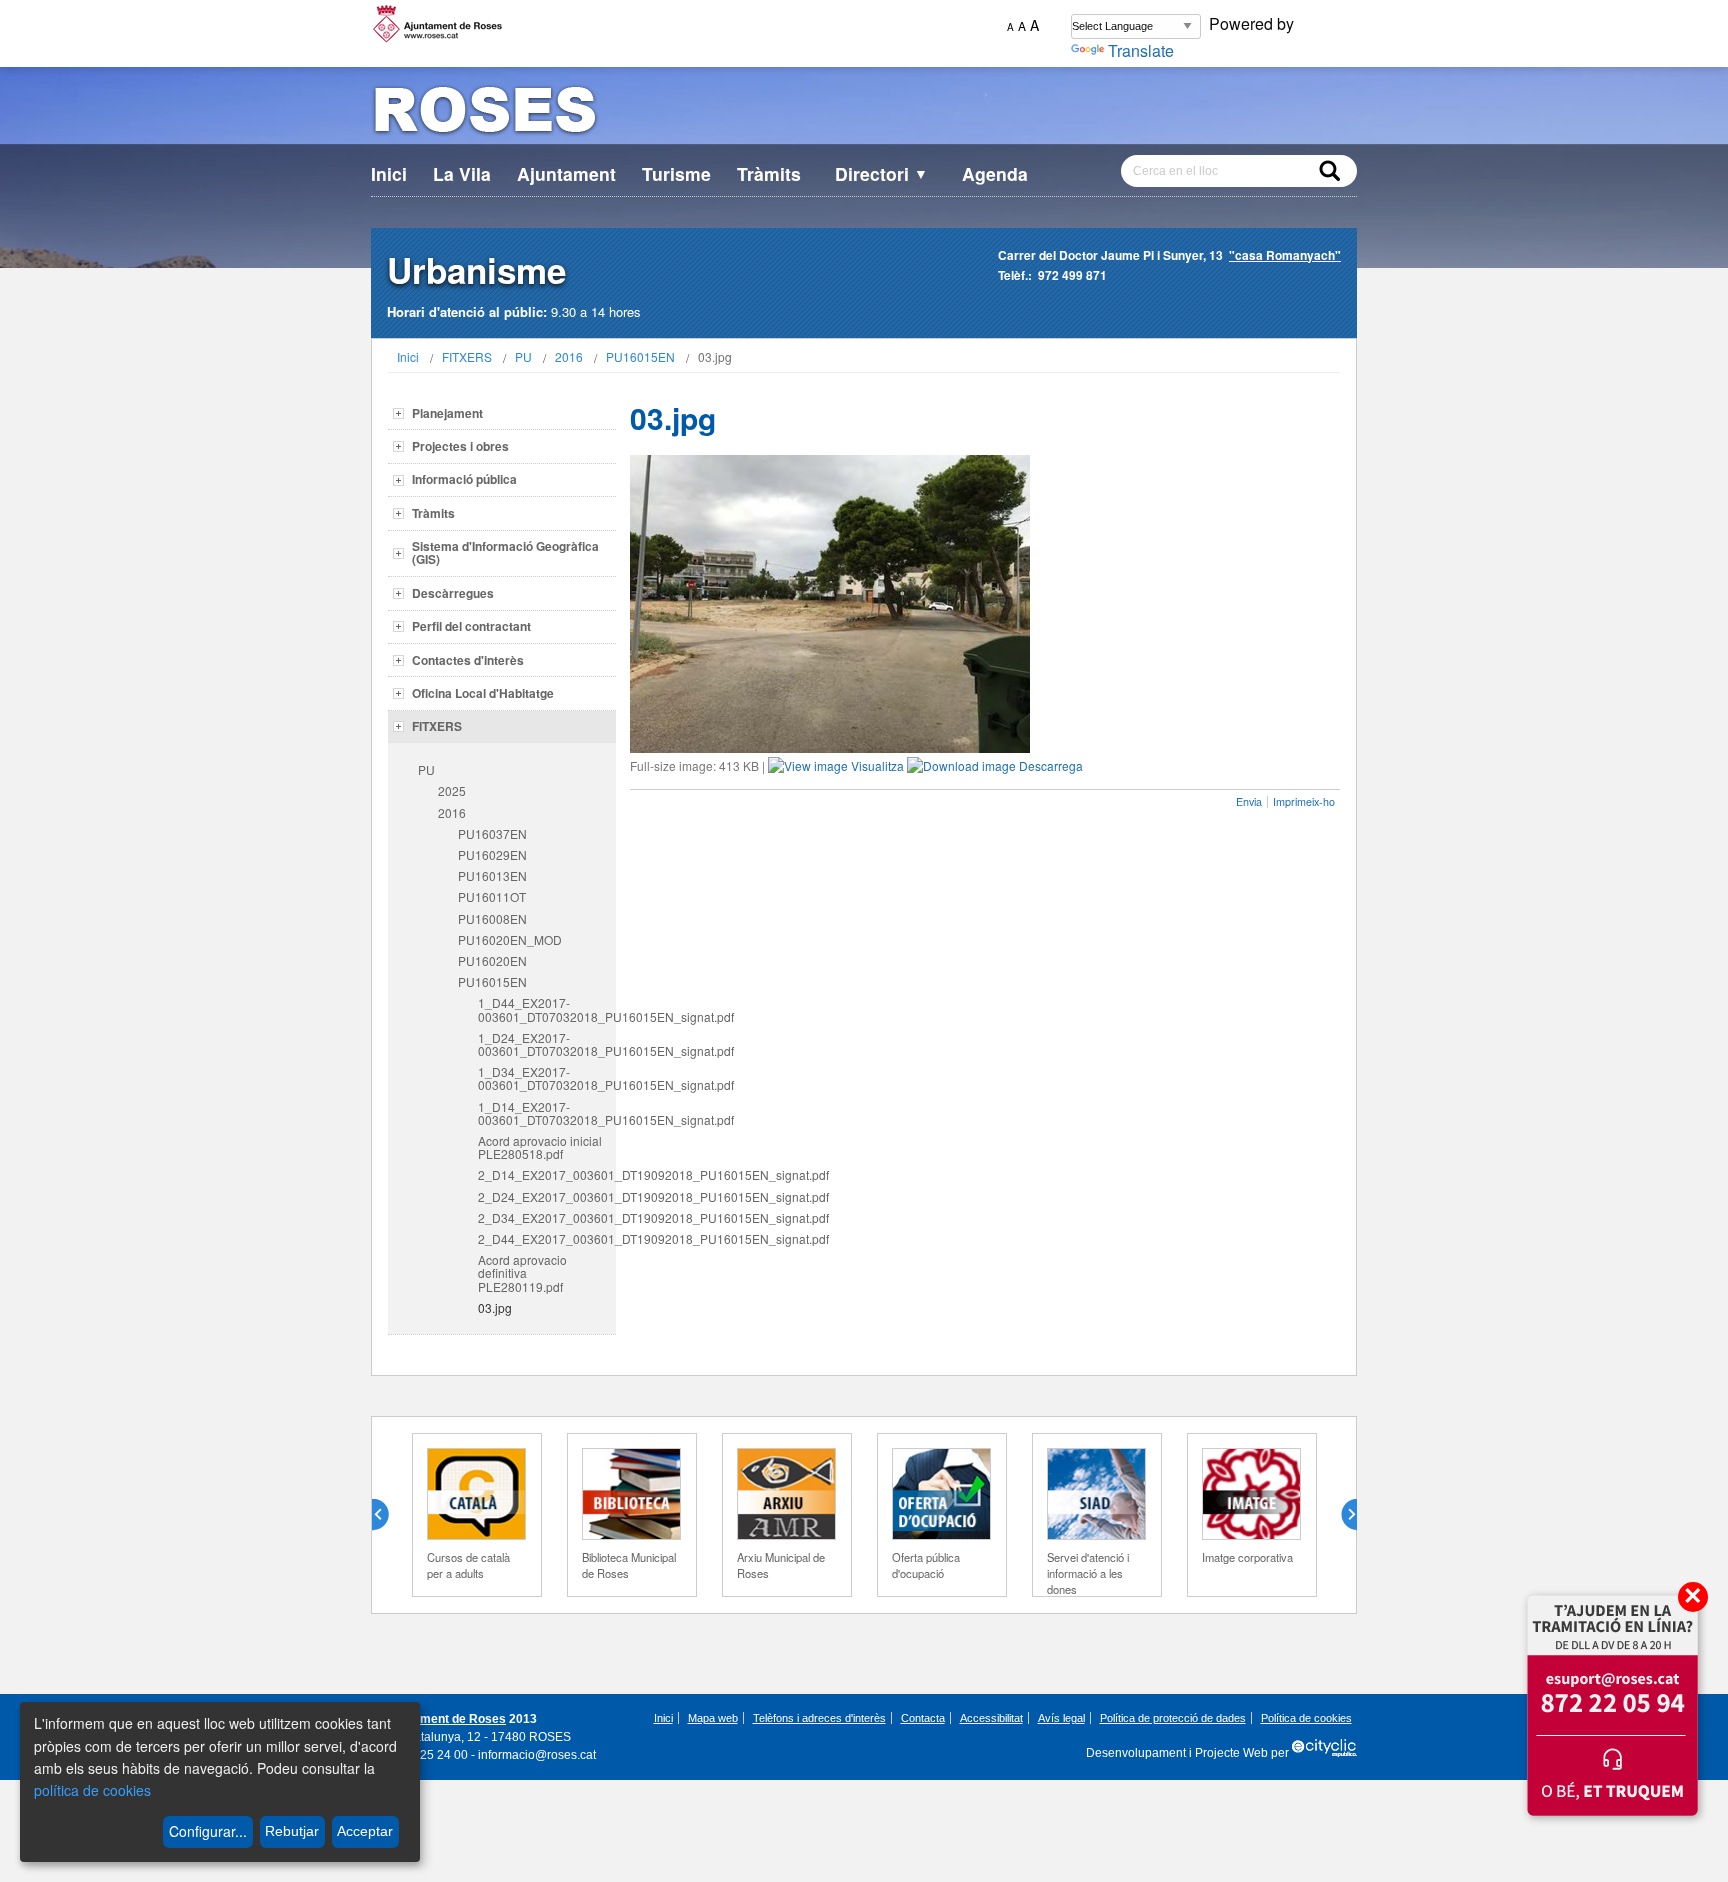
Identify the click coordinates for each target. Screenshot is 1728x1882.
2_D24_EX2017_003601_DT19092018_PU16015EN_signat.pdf (547, 1196)
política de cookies (92, 1790)
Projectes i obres (460, 446)
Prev (388, 1515)
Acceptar (365, 1831)
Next (1341, 1515)
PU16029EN (492, 854)
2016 (569, 356)
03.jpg (495, 1307)
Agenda (995, 173)
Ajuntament (566, 173)
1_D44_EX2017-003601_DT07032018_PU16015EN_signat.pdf (547, 1009)
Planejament (447, 413)
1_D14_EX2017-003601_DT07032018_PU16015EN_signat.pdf (547, 1113)
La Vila (462, 173)
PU (523, 356)
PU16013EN (492, 875)
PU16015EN (640, 356)
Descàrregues (453, 593)
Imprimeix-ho (1304, 801)
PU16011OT (492, 896)
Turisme (676, 173)
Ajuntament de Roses (444, 1719)
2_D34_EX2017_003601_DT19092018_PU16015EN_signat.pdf (547, 1217)
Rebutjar (292, 1831)
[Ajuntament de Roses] (864, 113)
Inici (389, 173)
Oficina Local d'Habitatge (483, 693)
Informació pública (464, 479)
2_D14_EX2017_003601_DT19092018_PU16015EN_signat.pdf (547, 1174)
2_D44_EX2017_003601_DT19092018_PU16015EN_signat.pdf (547, 1238)
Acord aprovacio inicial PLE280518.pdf (540, 1147)
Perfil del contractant (471, 626)
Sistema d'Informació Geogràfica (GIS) (505, 552)
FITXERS (467, 356)
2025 (452, 790)
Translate (1141, 50)
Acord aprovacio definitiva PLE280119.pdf (522, 1272)
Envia (1249, 801)
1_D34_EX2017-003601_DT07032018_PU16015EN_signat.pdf (547, 1078)
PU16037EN (492, 833)
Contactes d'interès (468, 660)
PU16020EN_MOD (510, 939)
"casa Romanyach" (1285, 255)
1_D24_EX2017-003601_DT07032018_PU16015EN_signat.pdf (547, 1044)
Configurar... (208, 1831)
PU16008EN (492, 918)
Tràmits (769, 173)
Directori (881, 173)
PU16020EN (492, 960)
